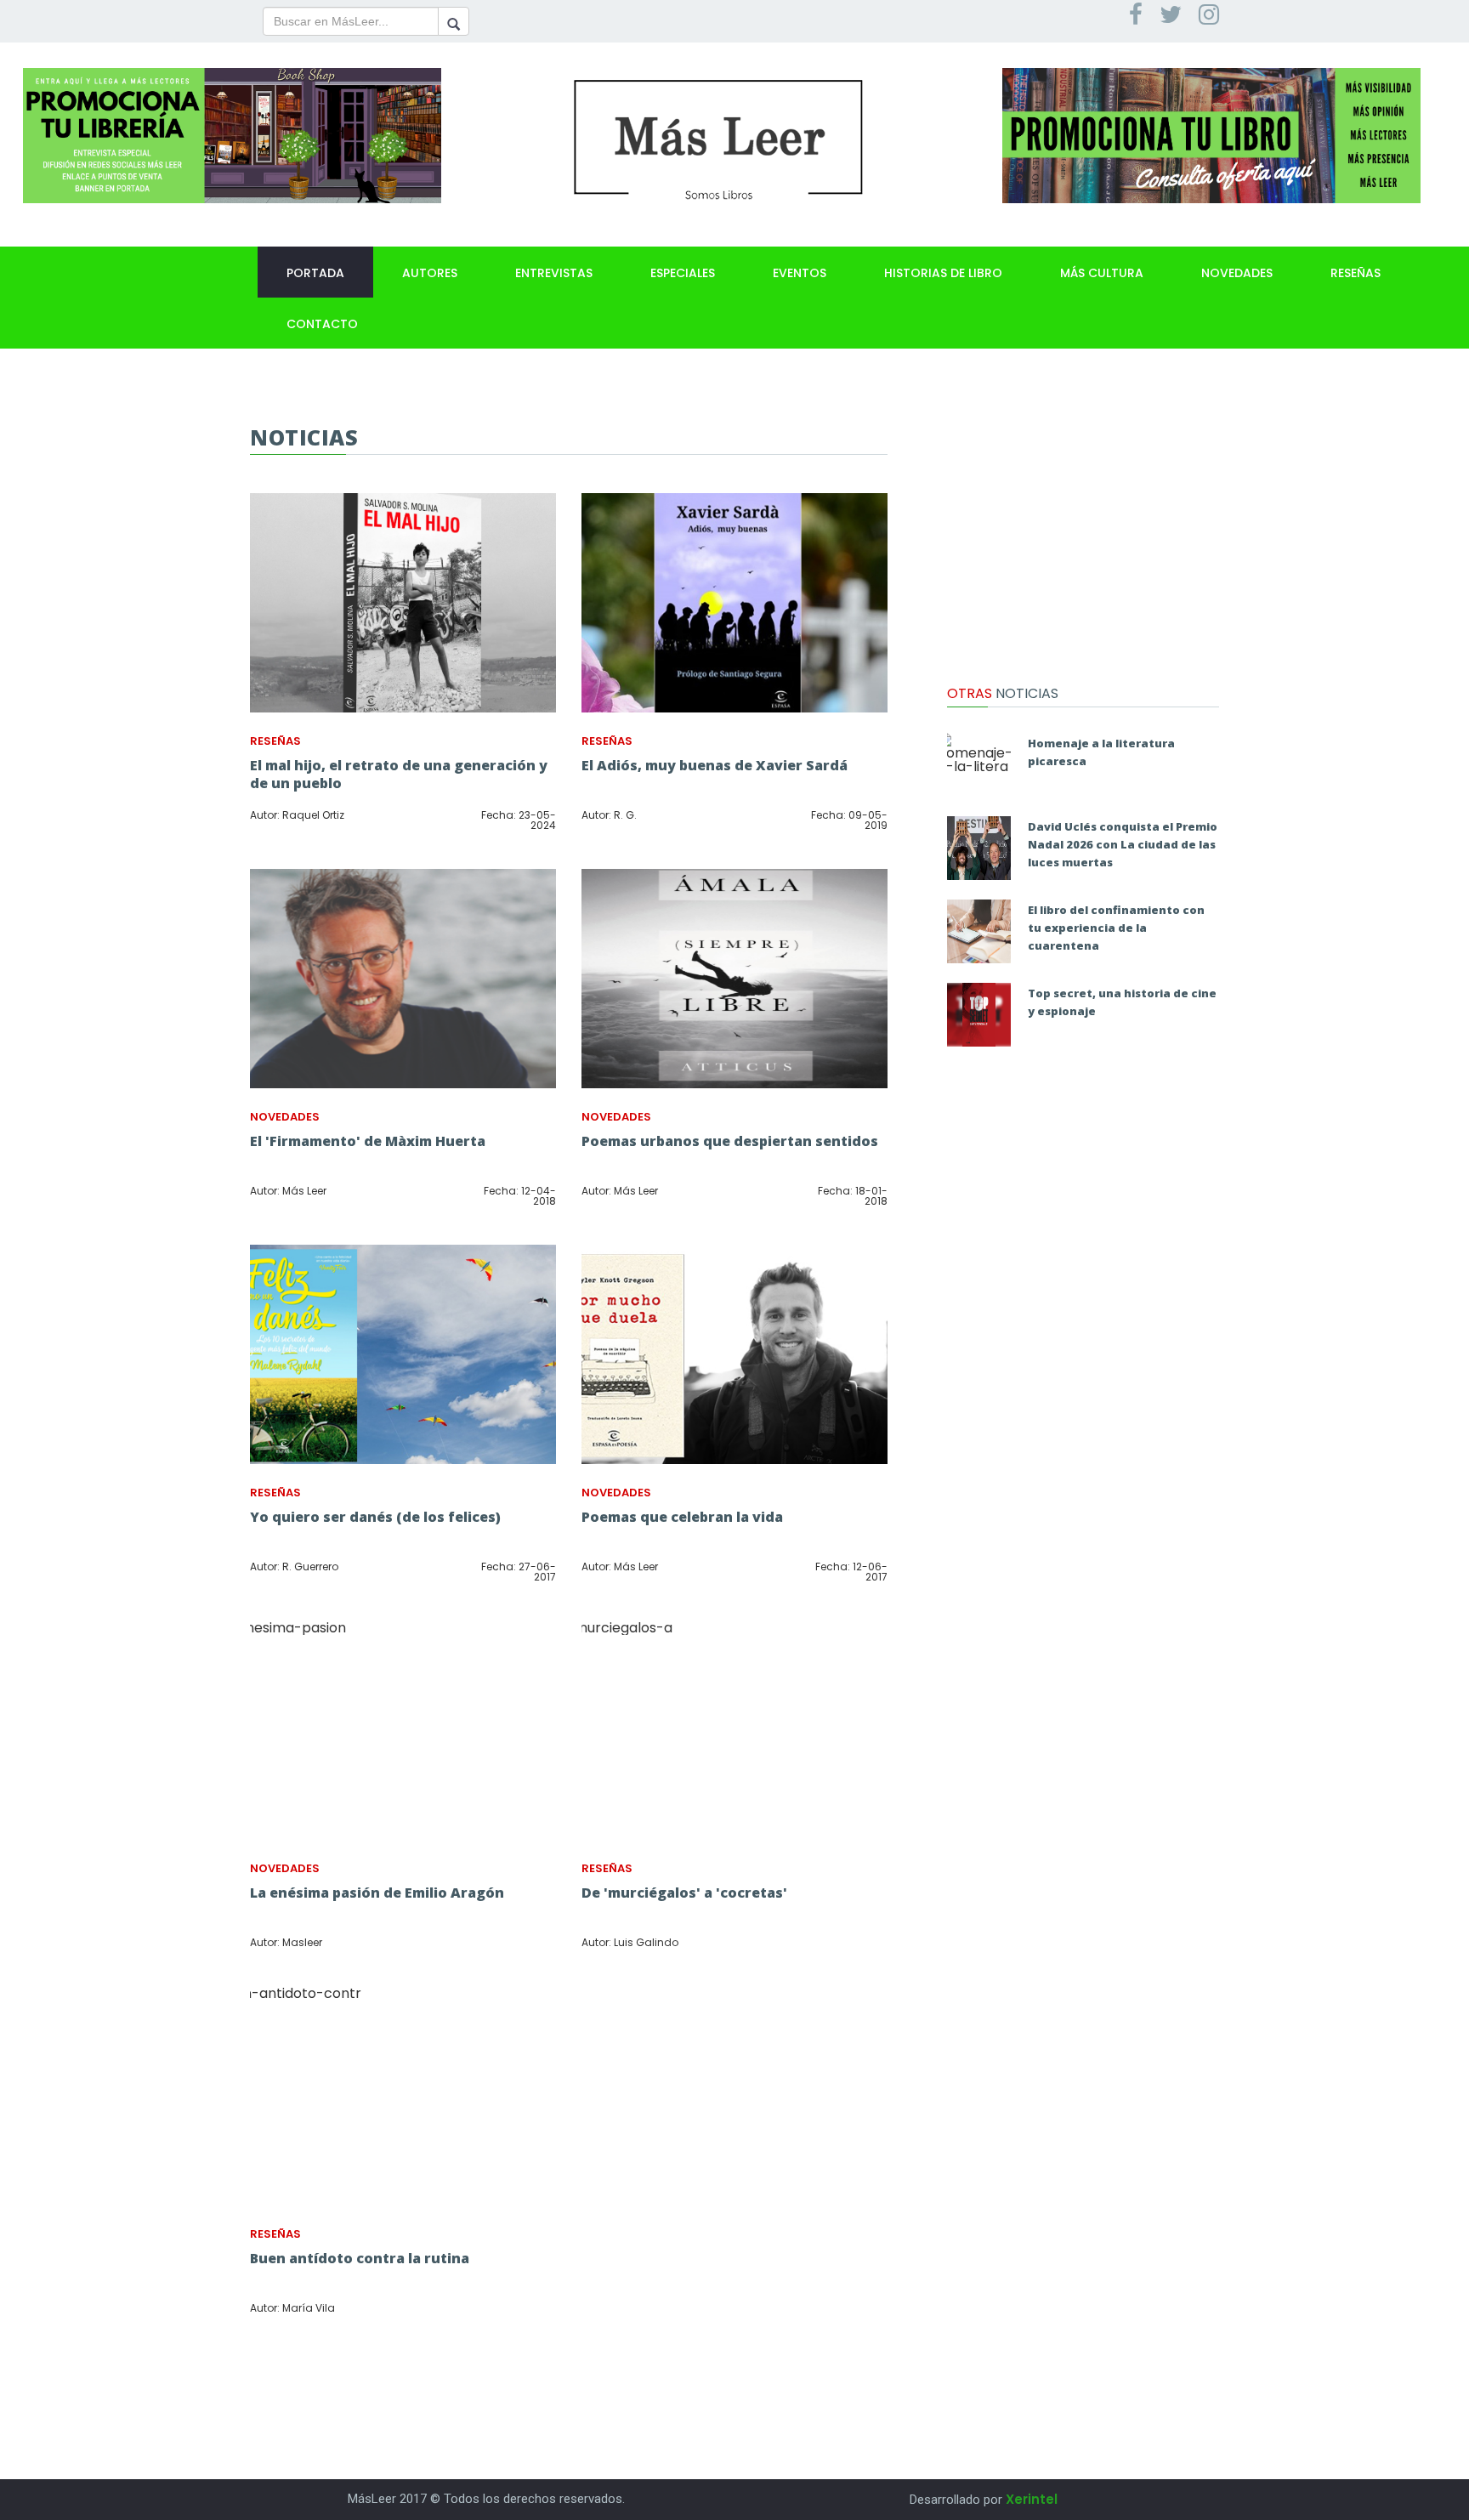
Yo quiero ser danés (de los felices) (375, 1517)
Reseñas (1356, 273)
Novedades (1237, 273)
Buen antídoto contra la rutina (360, 2258)
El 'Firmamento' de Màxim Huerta (368, 1141)
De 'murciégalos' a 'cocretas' (684, 1893)
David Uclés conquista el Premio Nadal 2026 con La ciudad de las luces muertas (1123, 844)
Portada (315, 273)
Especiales (683, 273)
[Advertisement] (1083, 531)
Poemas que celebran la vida (682, 1517)
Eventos (800, 273)
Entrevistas (554, 273)
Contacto (322, 324)
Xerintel (1032, 2499)
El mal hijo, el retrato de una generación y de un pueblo (399, 774)
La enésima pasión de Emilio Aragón (377, 1893)
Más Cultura (1102, 273)
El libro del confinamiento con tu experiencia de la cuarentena (1116, 928)
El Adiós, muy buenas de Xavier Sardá (715, 765)
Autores (430, 273)
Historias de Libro (943, 273)
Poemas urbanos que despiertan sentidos (730, 1141)
